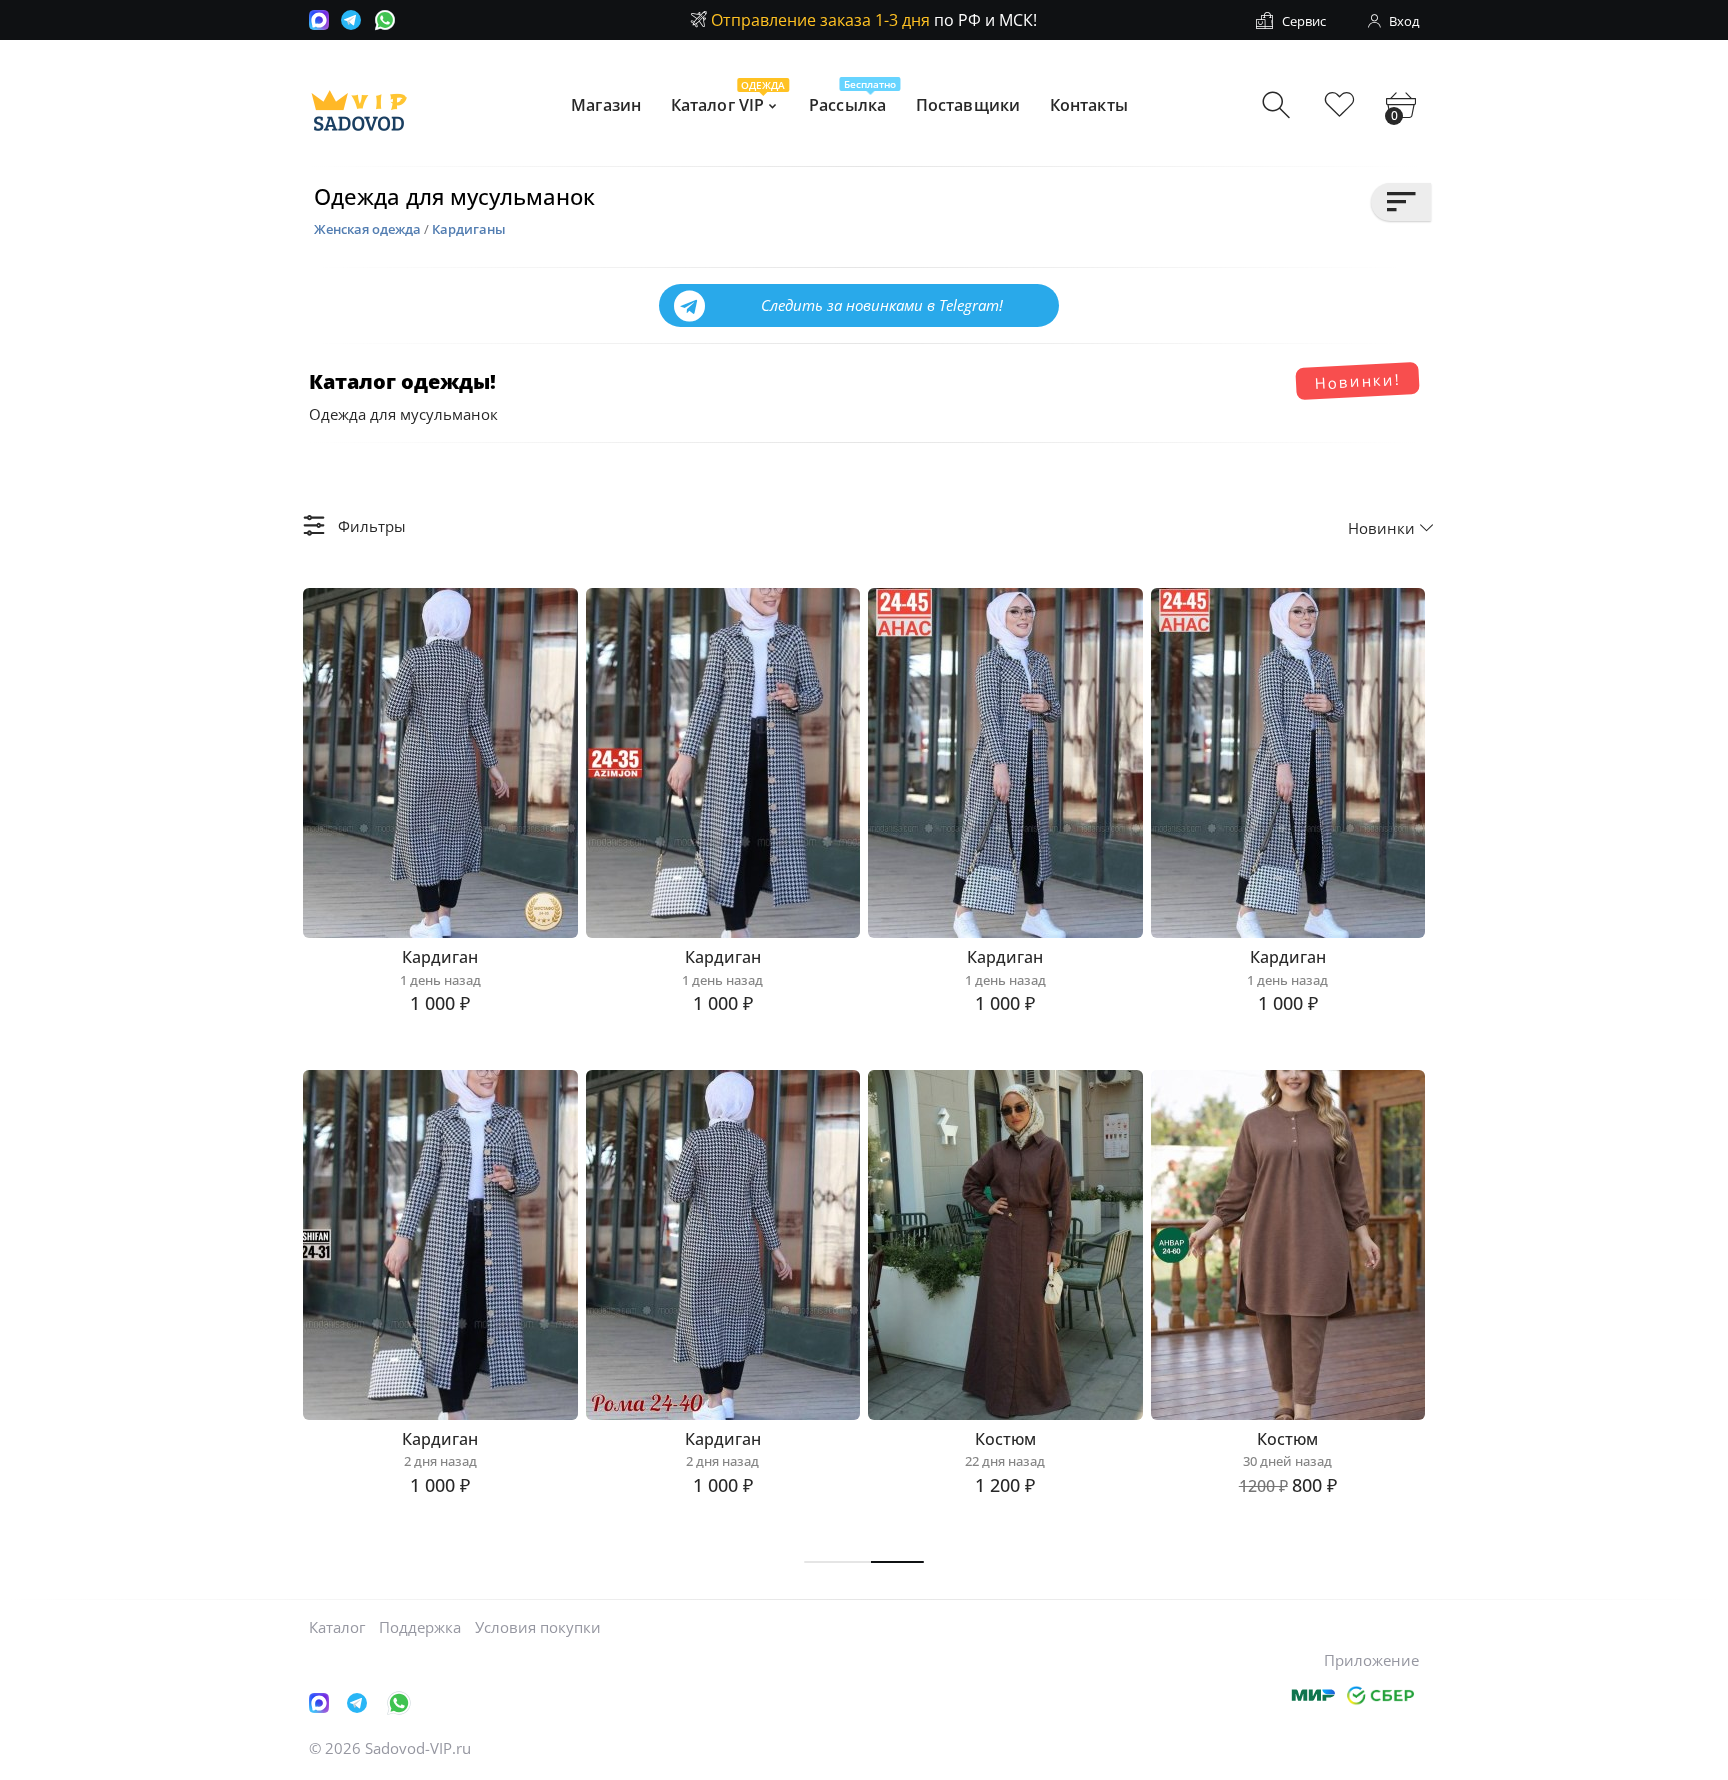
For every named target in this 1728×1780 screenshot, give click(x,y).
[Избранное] (1339, 105)
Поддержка (420, 1627)
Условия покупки (538, 1627)
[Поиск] (1278, 105)
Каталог (337, 1627)
